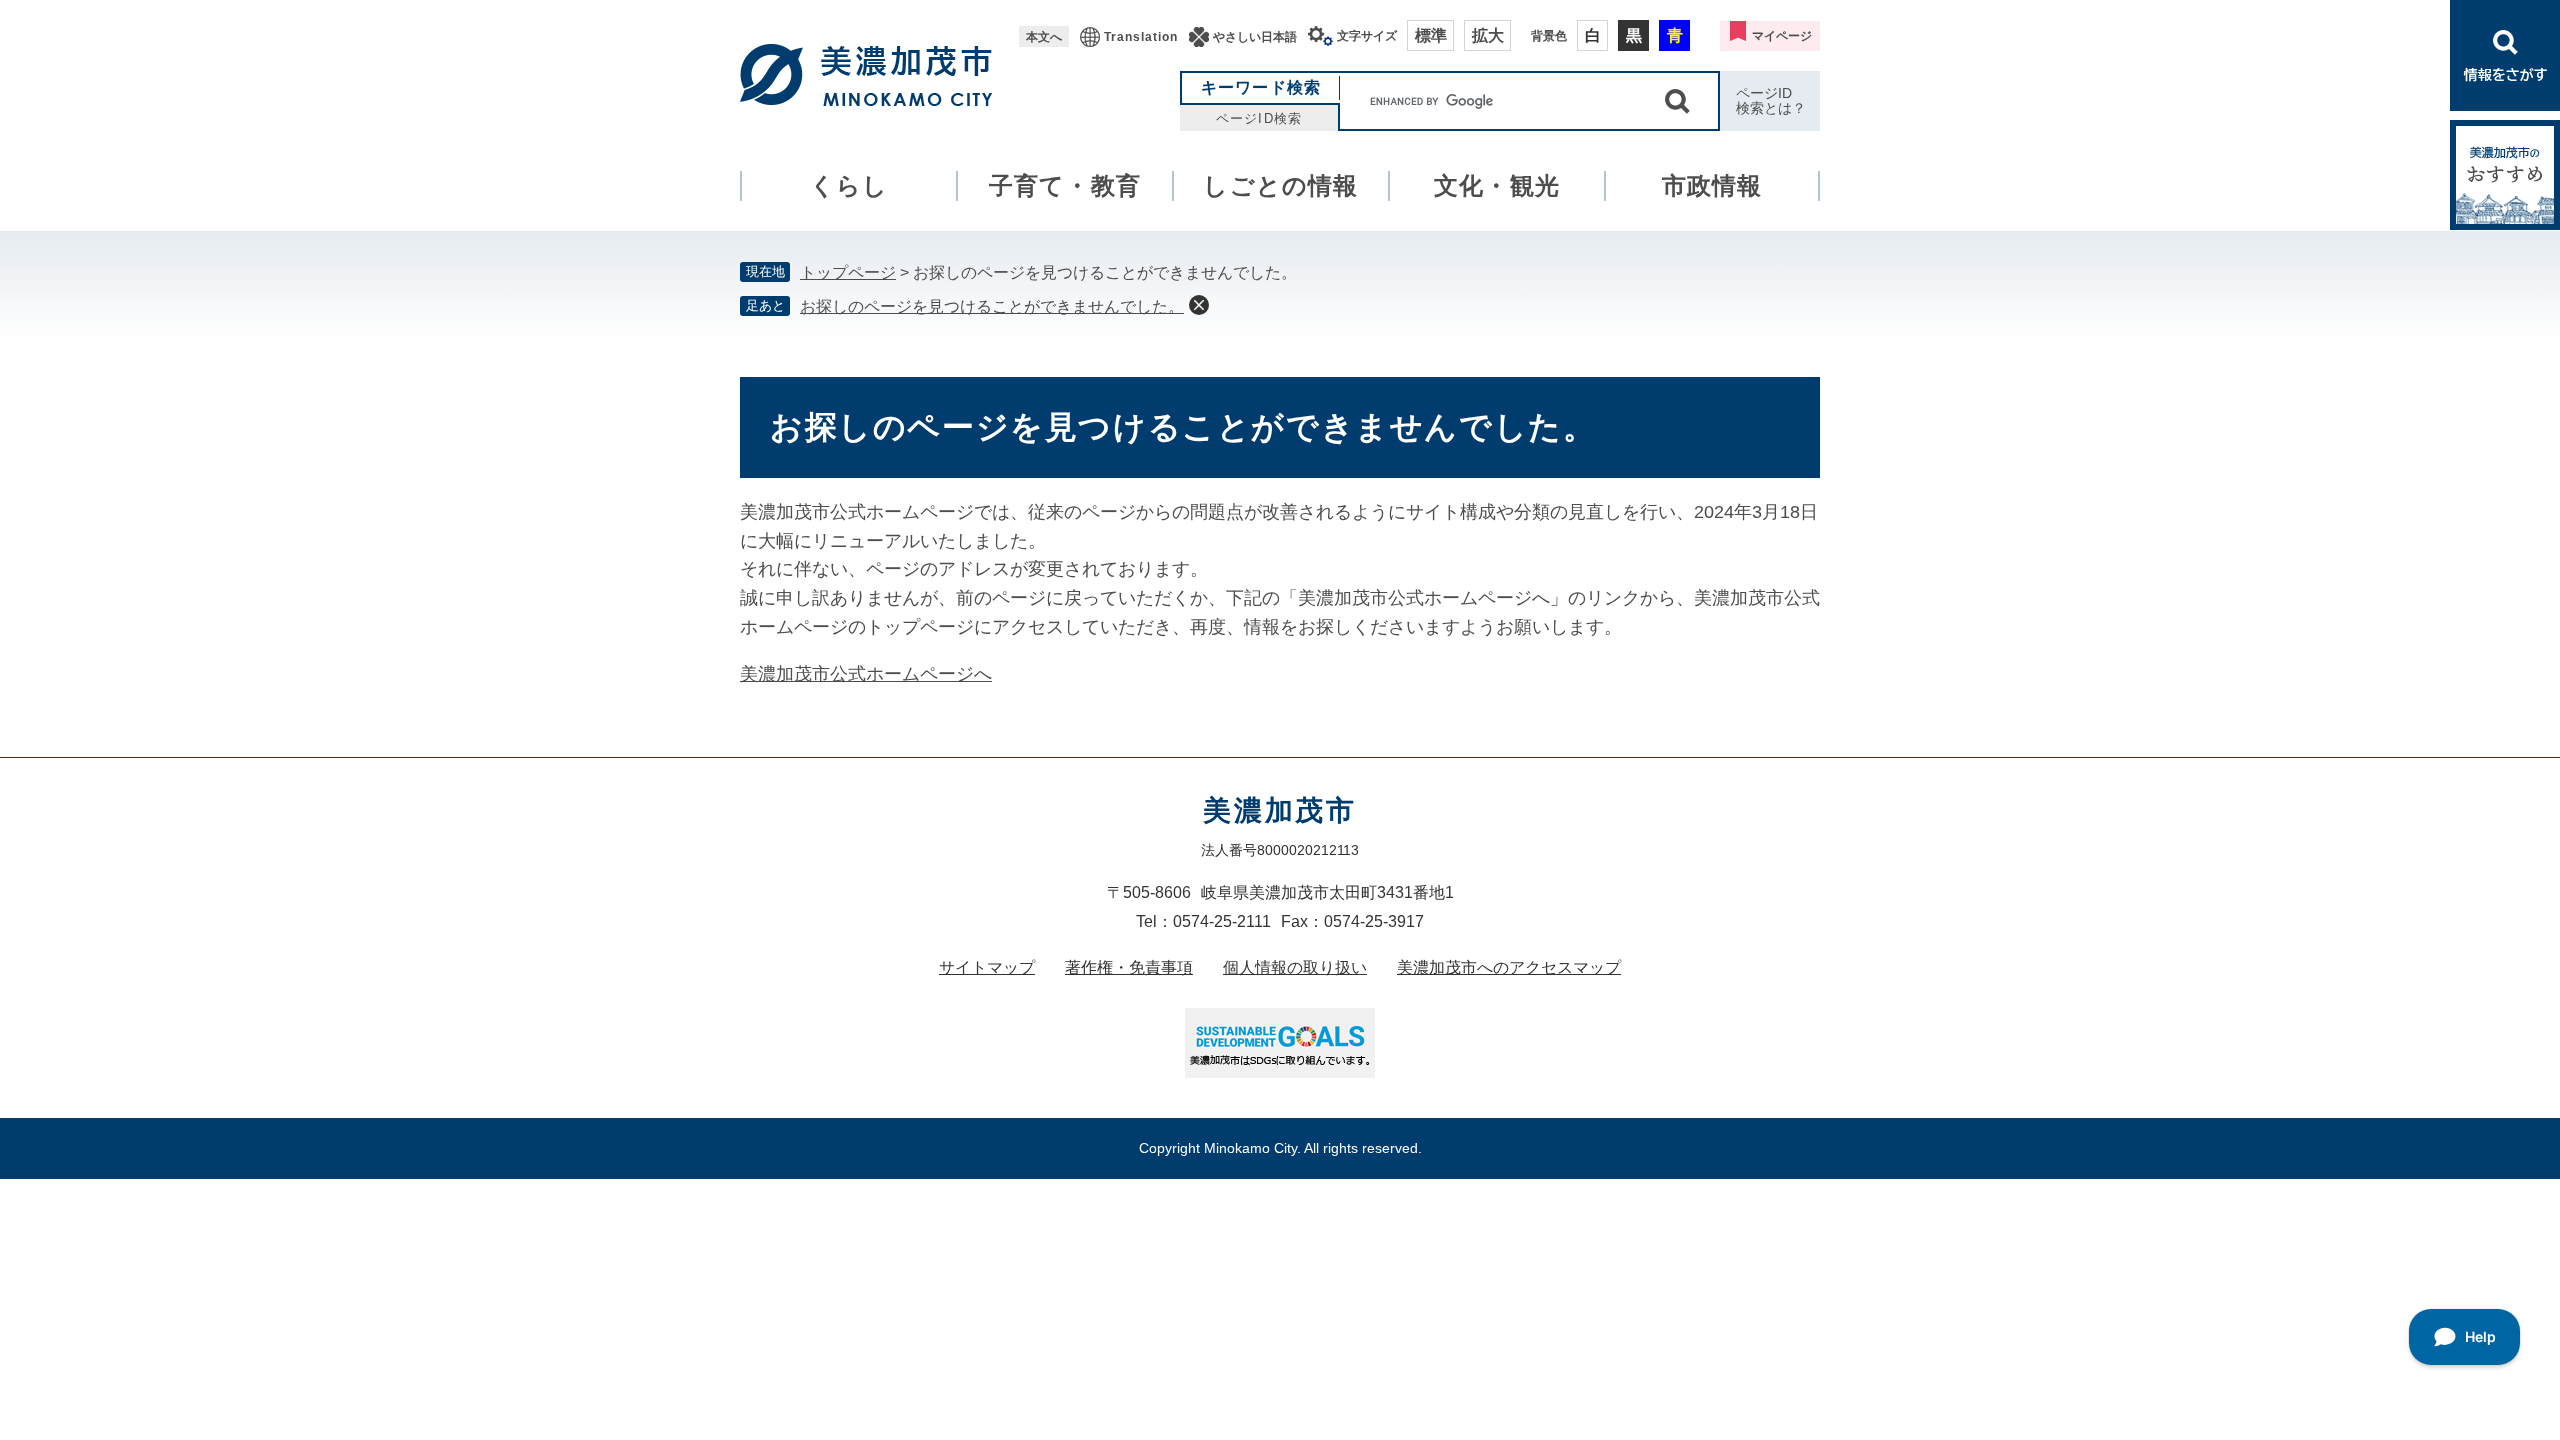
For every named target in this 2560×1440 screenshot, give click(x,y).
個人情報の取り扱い (1295, 967)
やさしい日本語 (1255, 37)
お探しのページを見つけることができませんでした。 (992, 306)
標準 (1431, 35)
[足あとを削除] (1199, 305)
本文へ (1044, 37)
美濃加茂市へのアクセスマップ (1509, 967)
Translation (1141, 37)
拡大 (1488, 35)
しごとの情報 (1280, 185)
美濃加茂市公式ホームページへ (866, 674)
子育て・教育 (1065, 185)
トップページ (848, 272)
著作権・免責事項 (1129, 967)
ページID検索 (1258, 118)
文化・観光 (1497, 185)
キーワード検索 (1261, 87)
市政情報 (1712, 185)
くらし (849, 185)
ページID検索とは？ (1771, 100)
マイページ (1782, 36)
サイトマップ (987, 967)
